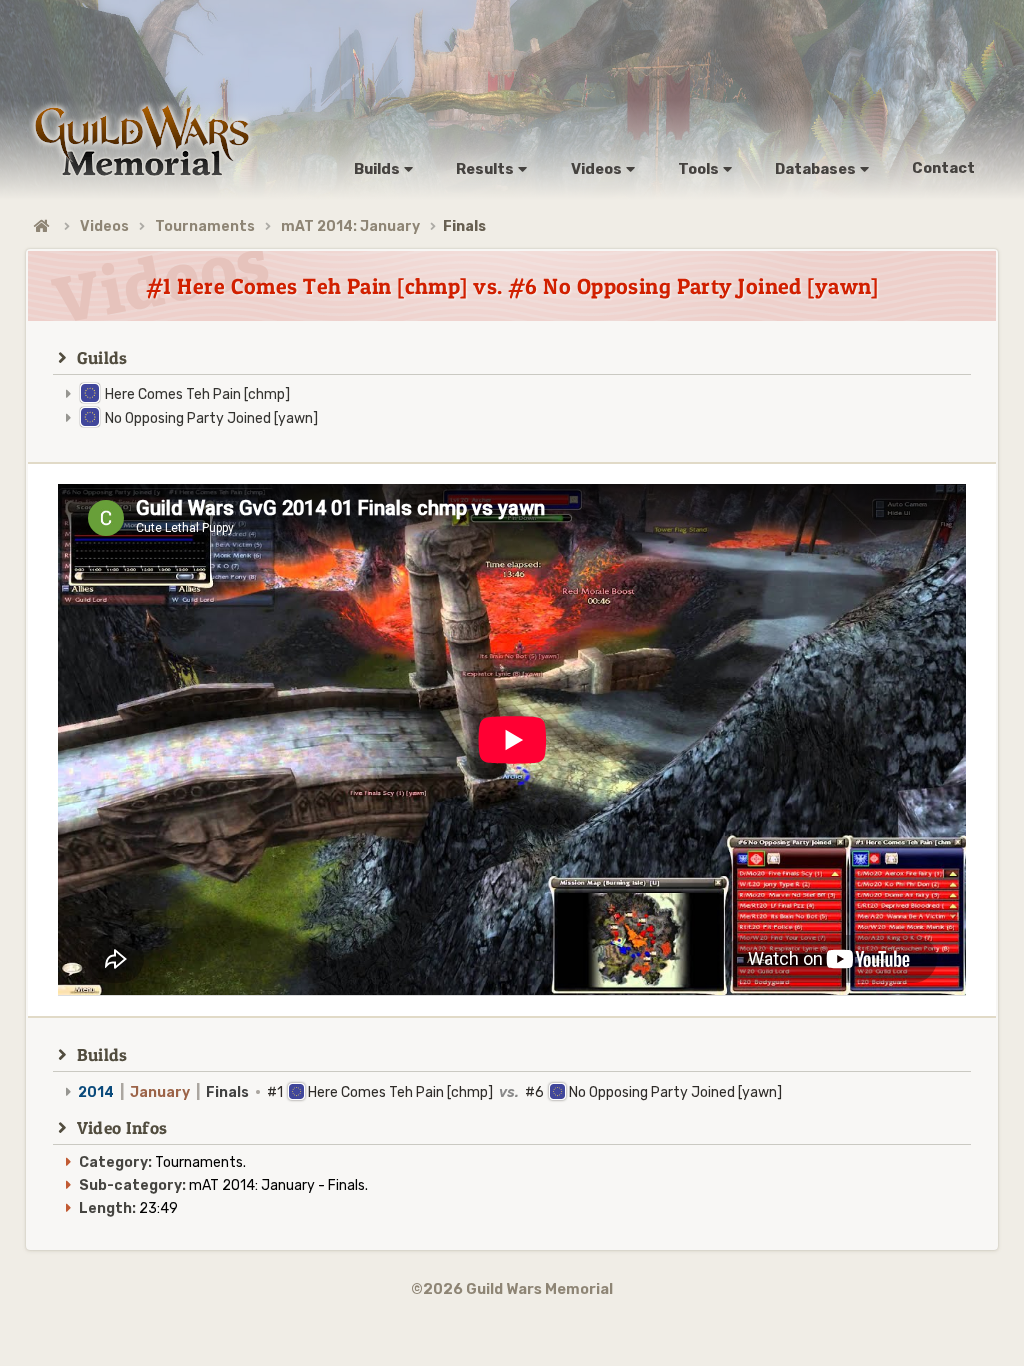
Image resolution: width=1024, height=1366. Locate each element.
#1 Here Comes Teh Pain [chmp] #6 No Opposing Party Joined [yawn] (430, 1092)
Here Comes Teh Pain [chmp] (197, 394)
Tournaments (205, 226)
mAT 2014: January (350, 226)
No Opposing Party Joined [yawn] (211, 418)
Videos (104, 226)
